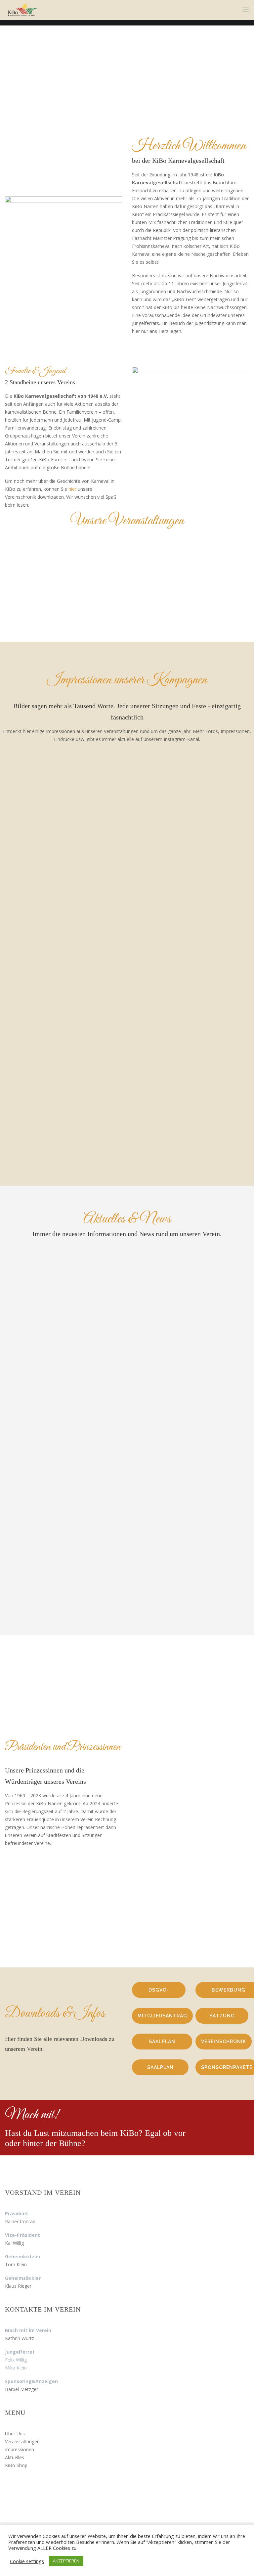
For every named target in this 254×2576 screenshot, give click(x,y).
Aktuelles (15, 2457)
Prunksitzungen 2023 (44, 851)
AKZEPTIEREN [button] (66, 2561)
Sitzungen (162, 773)
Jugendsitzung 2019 (170, 978)
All (82, 773)
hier (72, 489)
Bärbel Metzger (21, 2389)
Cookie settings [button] (27, 2561)
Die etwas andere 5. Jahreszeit (189, 1449)
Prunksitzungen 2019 (44, 1105)
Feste (117, 773)
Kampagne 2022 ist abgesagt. (187, 1284)
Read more (39, 882)
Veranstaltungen (22, 2441)
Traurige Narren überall (181, 1366)
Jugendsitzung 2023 (170, 851)
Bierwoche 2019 (37, 978)
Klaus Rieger (18, 2286)
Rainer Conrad (20, 2221)
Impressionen (20, 2449)
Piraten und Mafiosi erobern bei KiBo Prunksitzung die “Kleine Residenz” (187, 1540)
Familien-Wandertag (48, 619)
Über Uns (15, 2434)
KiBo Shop (16, 2465)
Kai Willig (14, 2243)
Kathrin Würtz (20, 2338)
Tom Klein (16, 2264)
